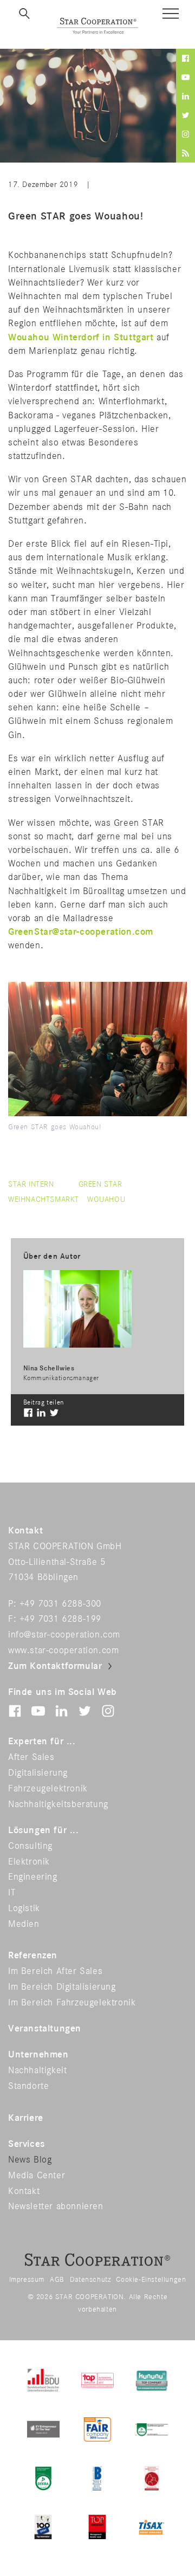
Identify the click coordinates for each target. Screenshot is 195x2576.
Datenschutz (90, 2280)
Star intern (31, 1184)
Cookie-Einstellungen (151, 2280)
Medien (24, 1924)
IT (12, 1893)
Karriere (26, 2118)
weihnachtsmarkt (44, 1199)
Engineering (33, 1877)
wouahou (106, 1199)
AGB (57, 2280)
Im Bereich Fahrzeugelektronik (72, 2003)
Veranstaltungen (45, 2029)
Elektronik (29, 1862)
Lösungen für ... (44, 1830)
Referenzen (33, 1956)
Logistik (24, 1908)
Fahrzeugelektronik (48, 1789)
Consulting (30, 1846)
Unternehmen (38, 2055)
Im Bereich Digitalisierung (62, 1987)
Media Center (37, 2176)
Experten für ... (42, 1742)
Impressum (27, 2280)
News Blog (30, 2160)
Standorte (28, 2086)
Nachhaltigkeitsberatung (58, 1804)
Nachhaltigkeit (37, 2070)
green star (100, 1184)
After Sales (31, 1757)
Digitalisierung (38, 1773)
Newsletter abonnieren (56, 2206)
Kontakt (24, 2191)
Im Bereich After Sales (55, 1971)
